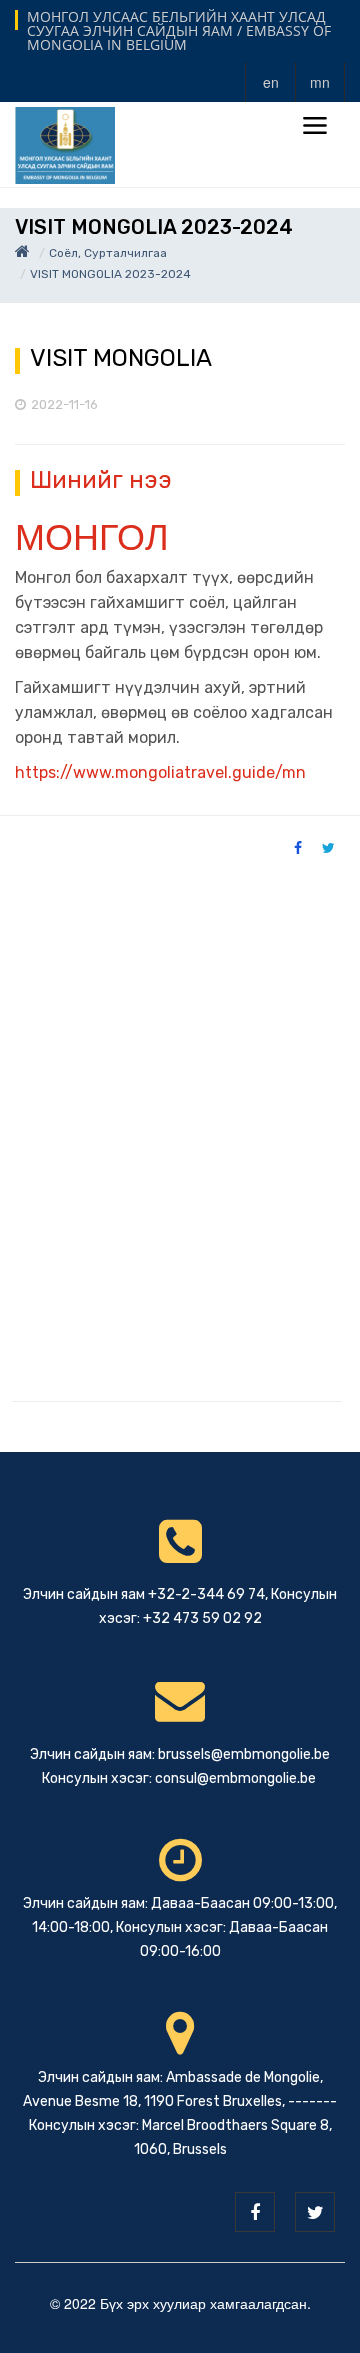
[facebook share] (298, 847)
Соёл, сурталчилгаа (108, 253)
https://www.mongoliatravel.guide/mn (160, 772)
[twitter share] (328, 847)
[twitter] (315, 2212)
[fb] (255, 2212)
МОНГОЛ (92, 534)
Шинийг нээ (101, 480)
